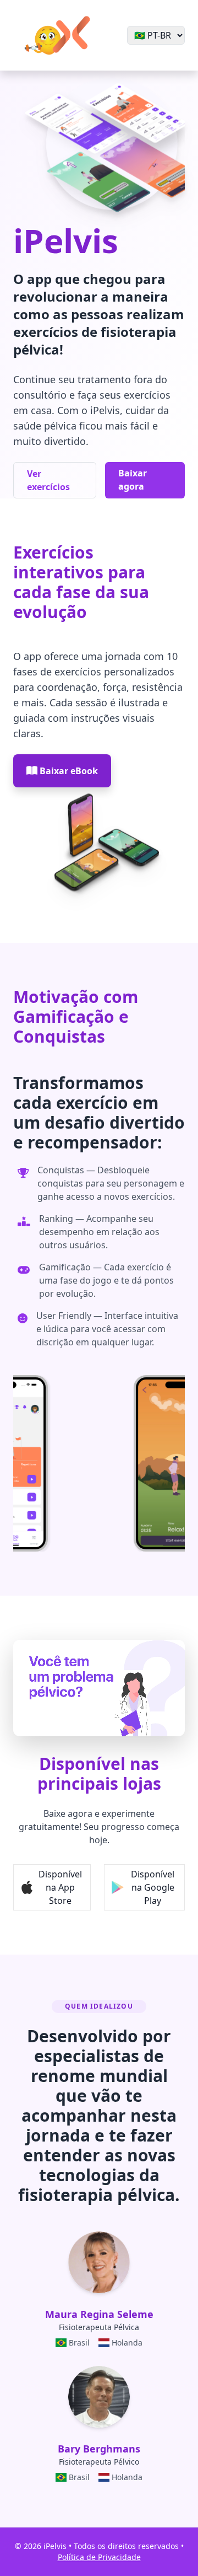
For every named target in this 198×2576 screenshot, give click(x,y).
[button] (52, 1887)
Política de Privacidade (99, 2557)
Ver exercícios (48, 480)
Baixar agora (133, 480)
